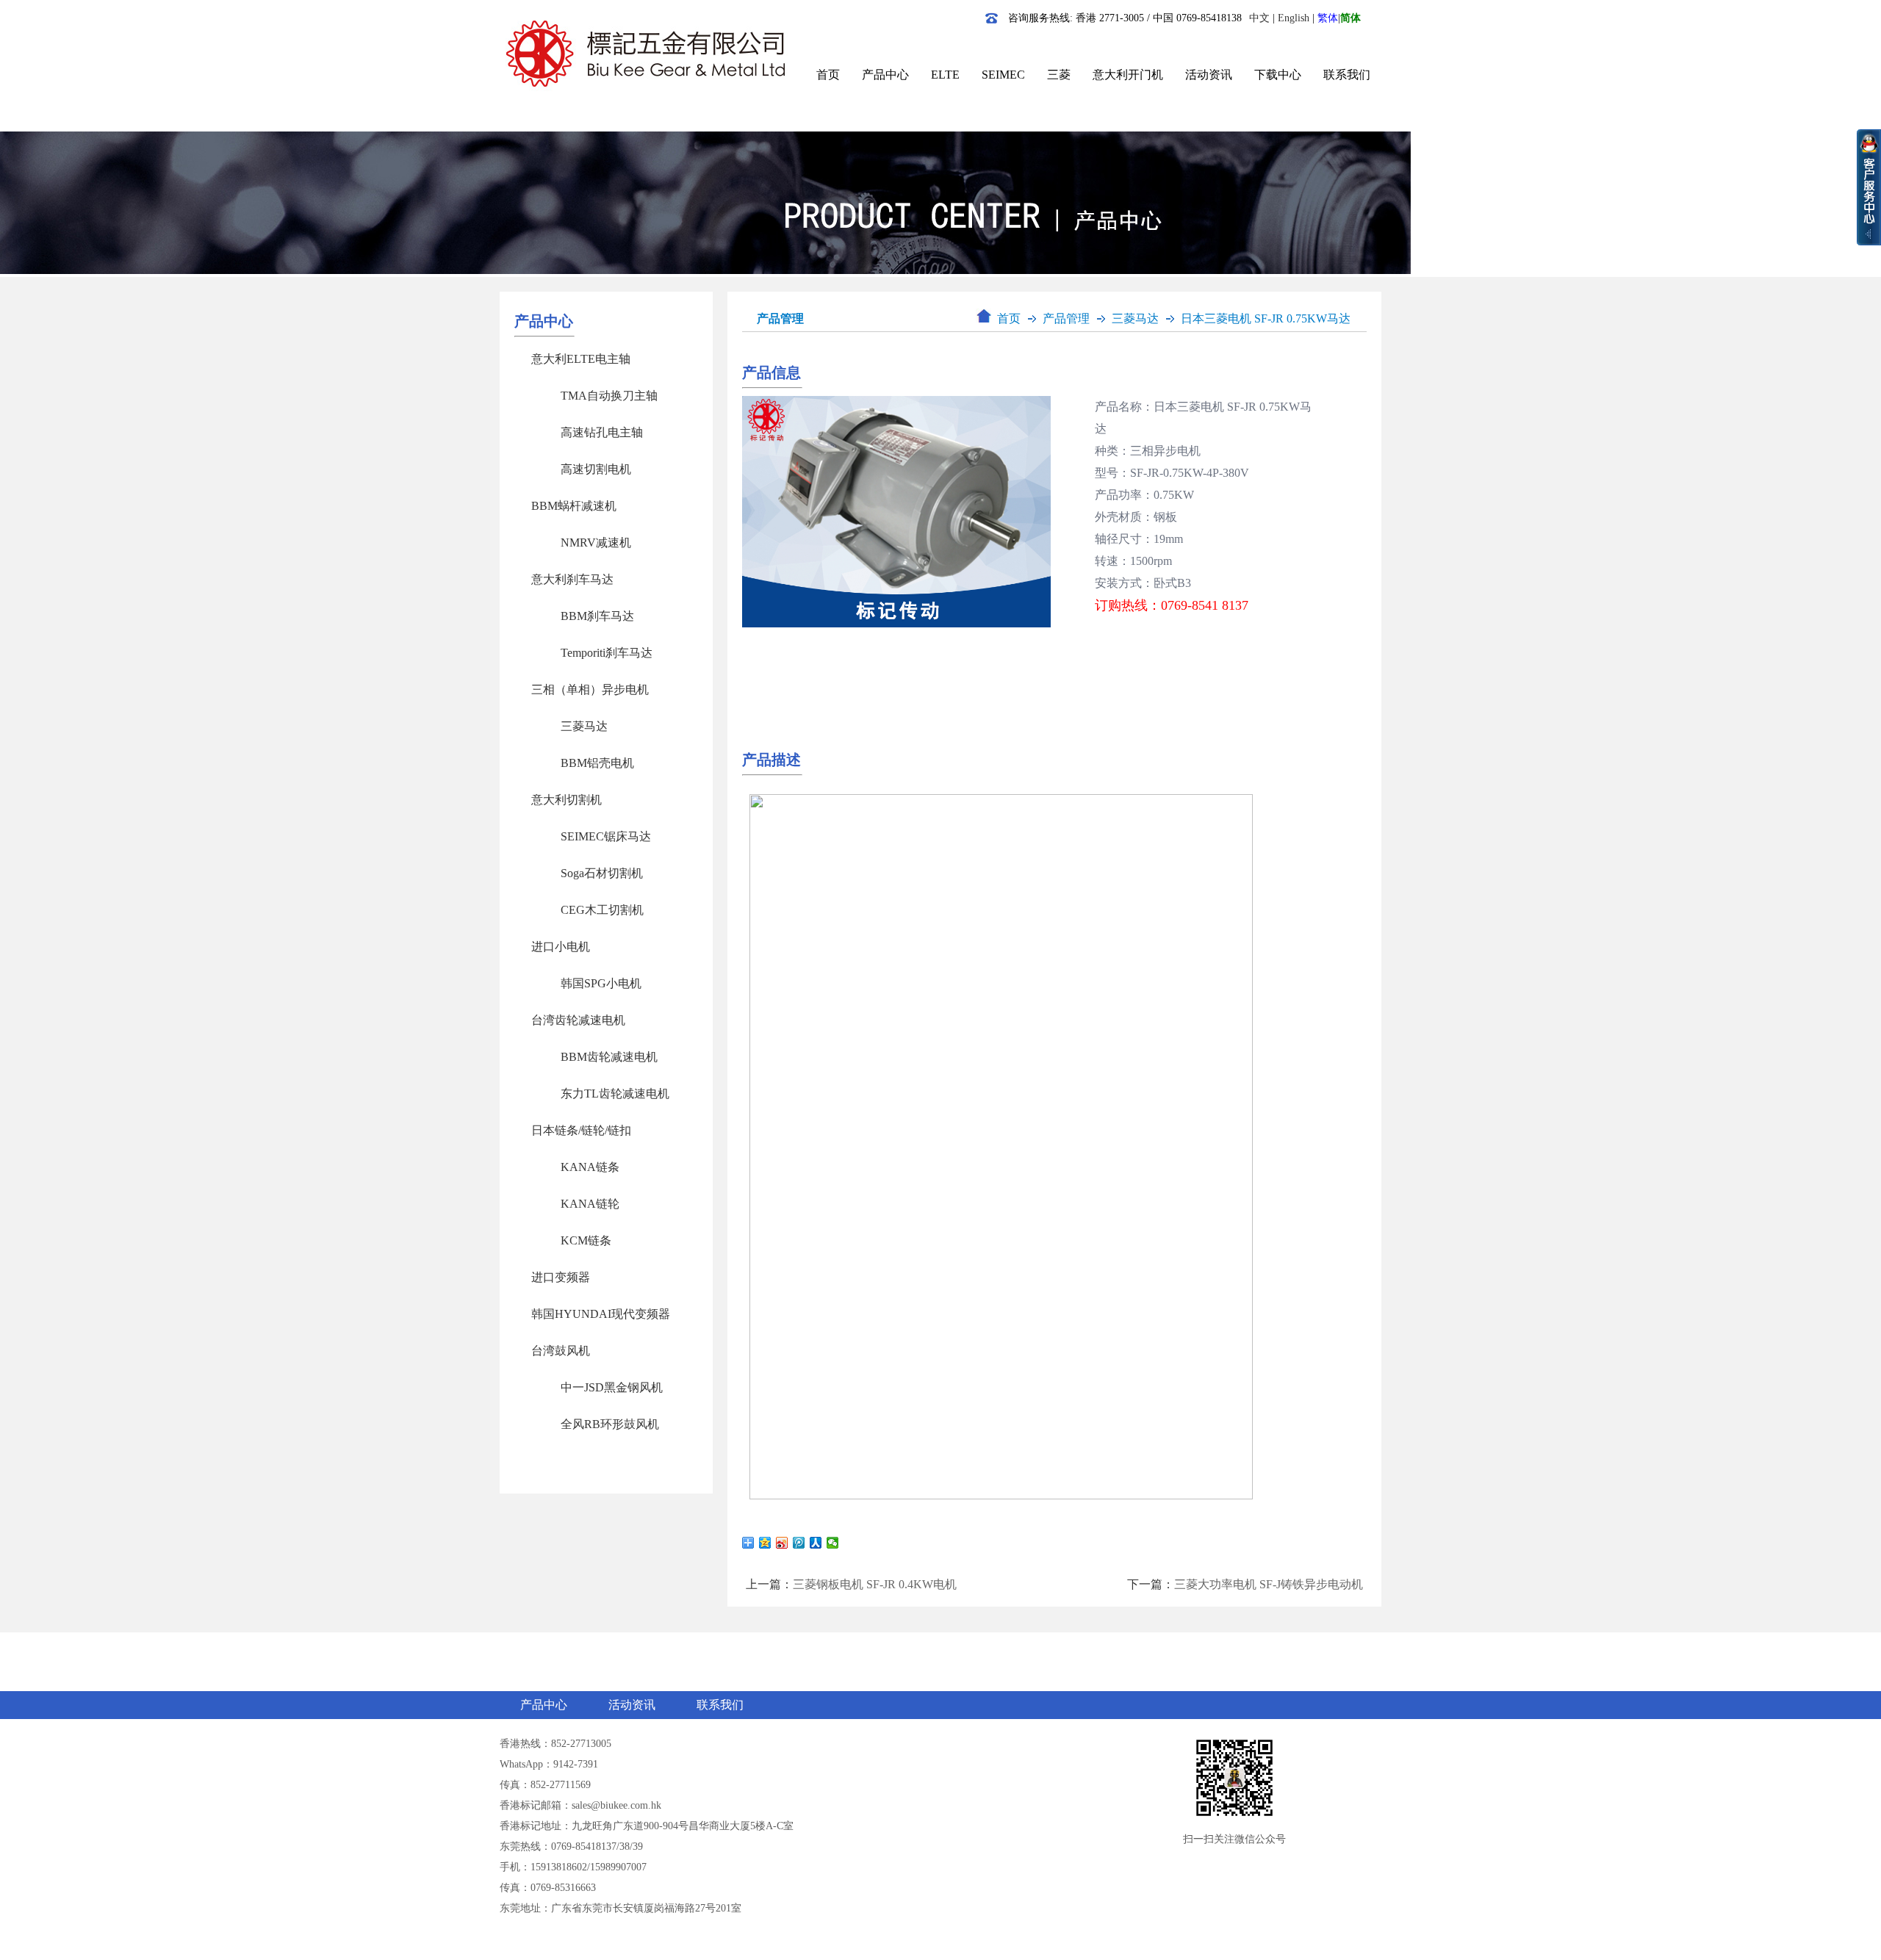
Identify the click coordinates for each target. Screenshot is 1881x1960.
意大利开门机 (1128, 75)
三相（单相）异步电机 (590, 689)
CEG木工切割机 (602, 910)
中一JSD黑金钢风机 (612, 1387)
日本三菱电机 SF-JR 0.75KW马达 (1266, 318)
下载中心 (1278, 75)
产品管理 (1066, 318)
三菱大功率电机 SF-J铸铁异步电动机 (1269, 1584)
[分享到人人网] (816, 1543)
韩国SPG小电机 (601, 983)
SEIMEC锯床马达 (606, 836)
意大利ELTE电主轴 (581, 359)
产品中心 (885, 75)
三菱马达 (584, 726)
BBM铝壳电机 (597, 763)
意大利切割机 (567, 800)
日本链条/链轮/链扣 (581, 1130)
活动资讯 (1209, 75)
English (1294, 18)
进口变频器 (561, 1277)
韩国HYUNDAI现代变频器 (601, 1314)
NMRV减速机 (596, 543)
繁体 (1328, 18)
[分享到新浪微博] (782, 1543)
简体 (1350, 18)
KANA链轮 (590, 1204)
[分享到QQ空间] (765, 1543)
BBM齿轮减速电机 (609, 1057)
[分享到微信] (833, 1543)
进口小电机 (561, 947)
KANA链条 (590, 1167)
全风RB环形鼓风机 (610, 1424)
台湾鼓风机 (561, 1351)
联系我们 (1347, 75)
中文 (1259, 18)
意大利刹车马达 (572, 579)
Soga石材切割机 (602, 873)
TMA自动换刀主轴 (609, 396)
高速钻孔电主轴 (602, 432)
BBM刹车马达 (597, 616)
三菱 (1059, 75)
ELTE (945, 75)
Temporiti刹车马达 (607, 653)
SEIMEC (1003, 75)
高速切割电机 (596, 469)
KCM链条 (586, 1240)
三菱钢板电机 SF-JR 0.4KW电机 (875, 1584)
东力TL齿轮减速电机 (615, 1094)
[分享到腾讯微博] (799, 1543)
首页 (828, 75)
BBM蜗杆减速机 (574, 506)
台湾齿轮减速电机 (578, 1020)
